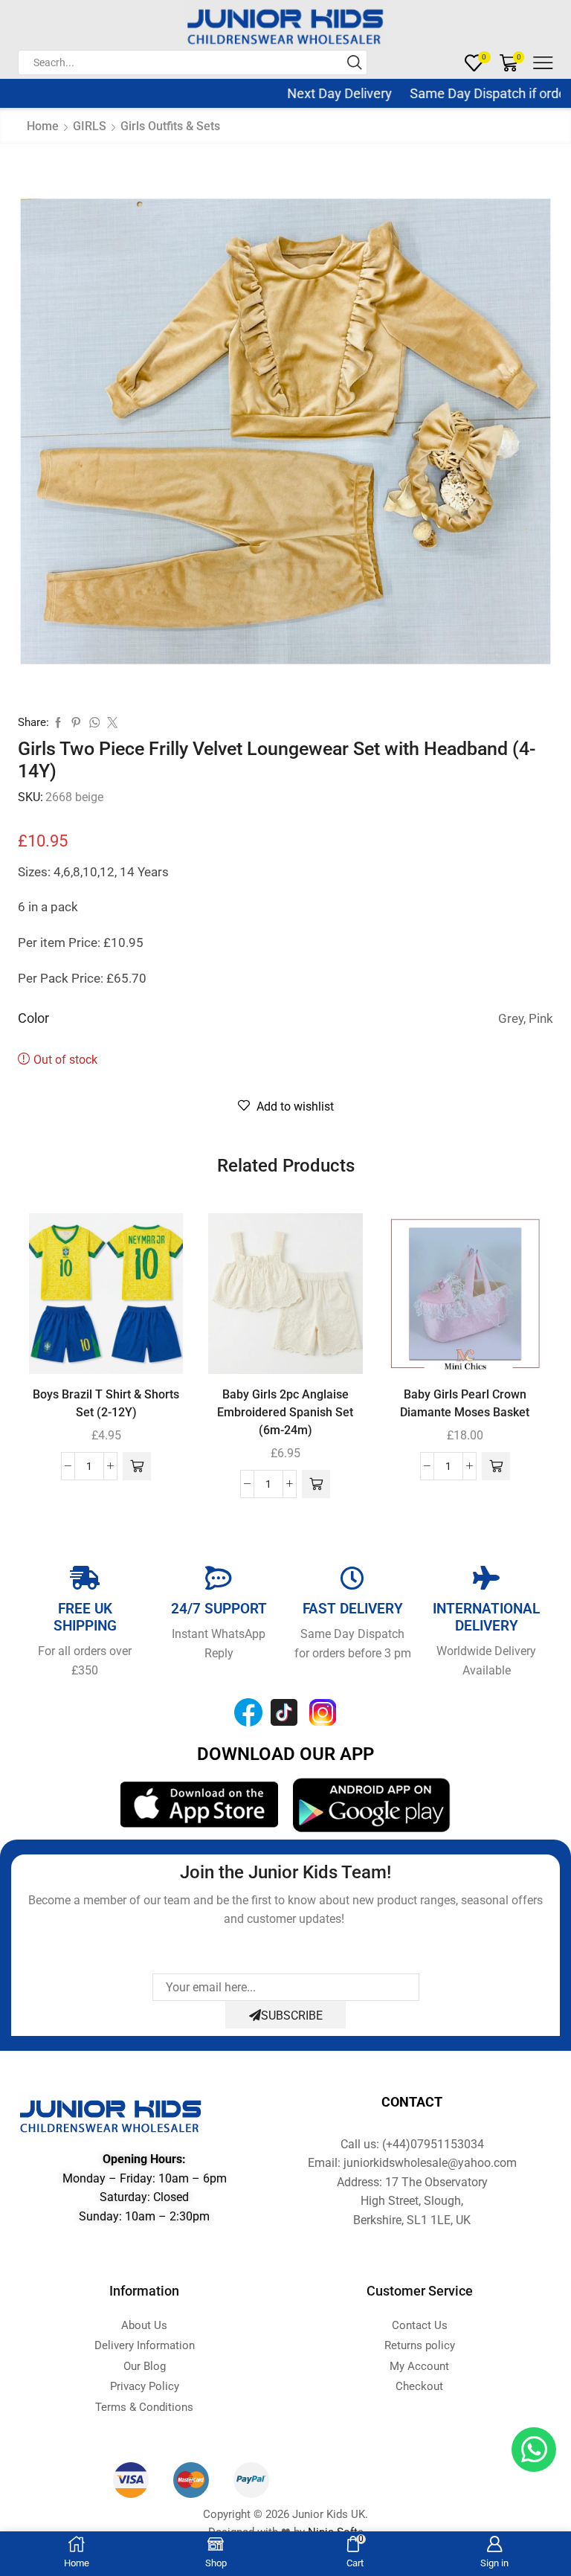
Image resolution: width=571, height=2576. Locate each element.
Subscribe (292, 2015)
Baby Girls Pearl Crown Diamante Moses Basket (465, 1403)
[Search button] (355, 62)
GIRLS (90, 126)
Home (43, 126)
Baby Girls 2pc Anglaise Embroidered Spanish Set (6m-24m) (285, 1412)
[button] (137, 1466)
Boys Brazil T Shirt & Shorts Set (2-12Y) (106, 1403)
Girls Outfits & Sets (170, 126)
